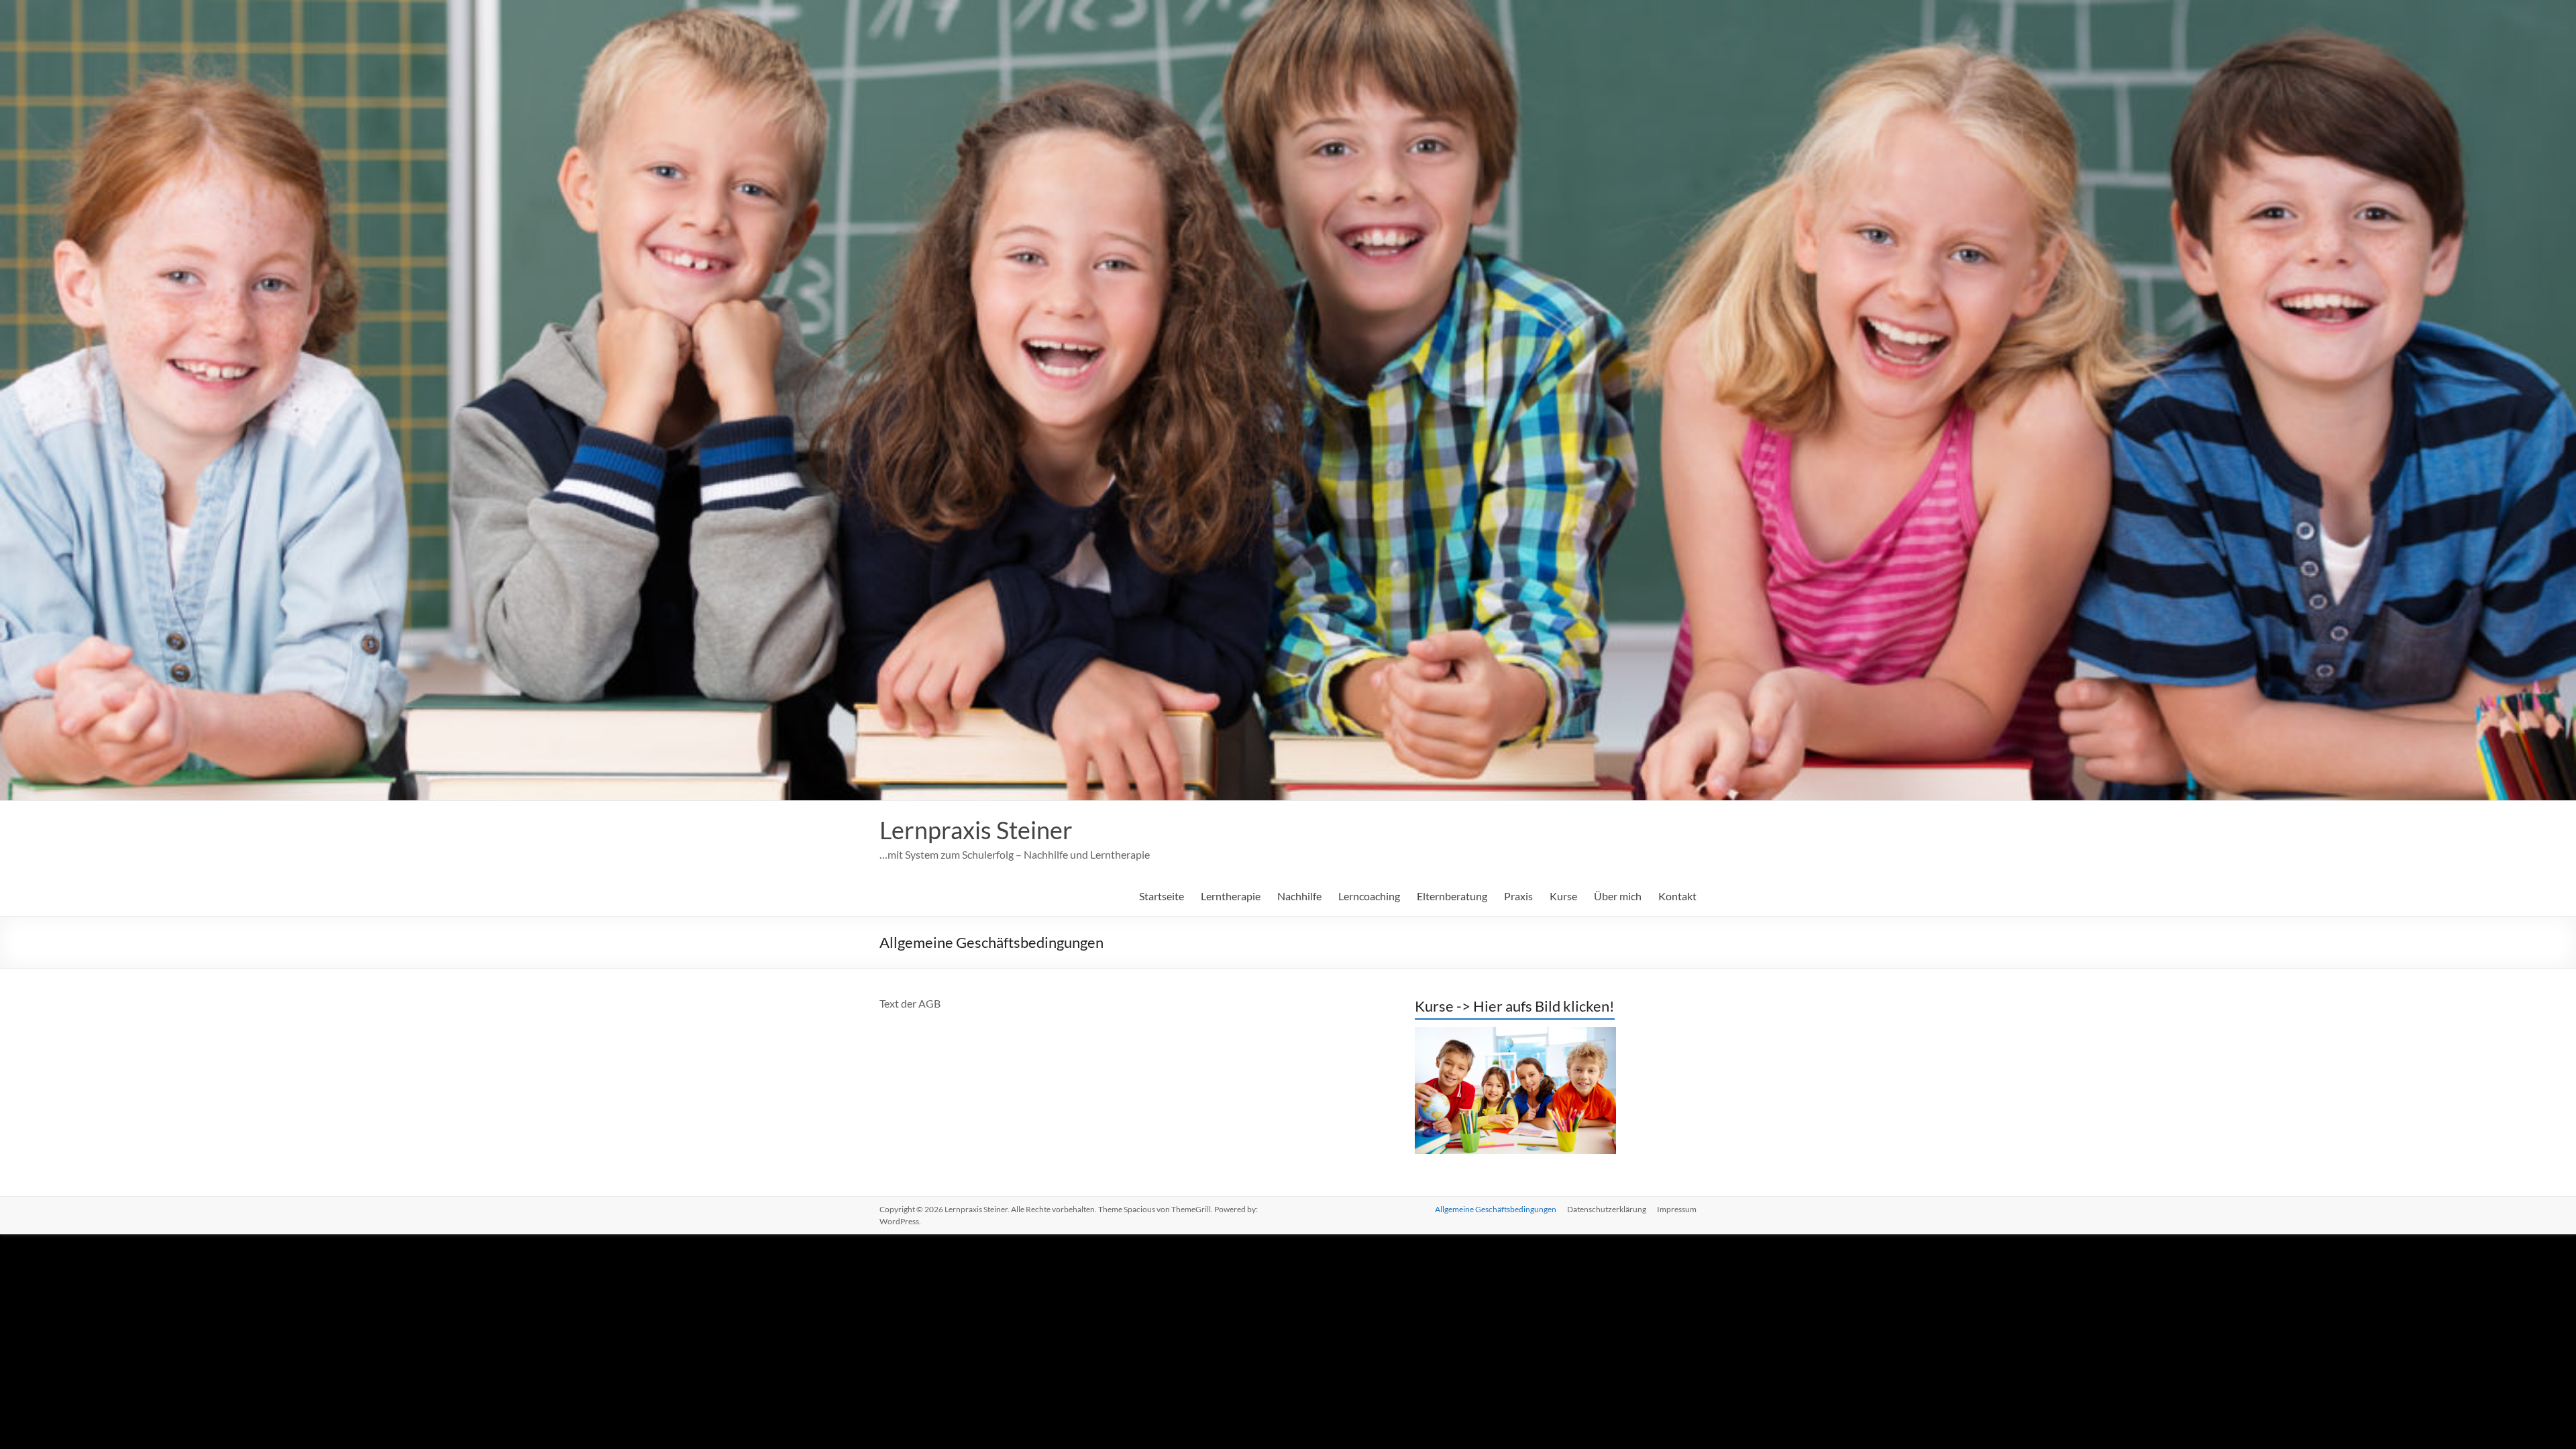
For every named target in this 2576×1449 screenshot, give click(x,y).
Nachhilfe (1299, 896)
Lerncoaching (1369, 896)
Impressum (1677, 1209)
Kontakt (1677, 896)
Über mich (1618, 896)
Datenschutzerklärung (1607, 1209)
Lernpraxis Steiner (976, 830)
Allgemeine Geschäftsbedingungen (1496, 1209)
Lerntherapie (1231, 896)
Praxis (1518, 896)
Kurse (1563, 896)
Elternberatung (1452, 896)
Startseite (1162, 896)
